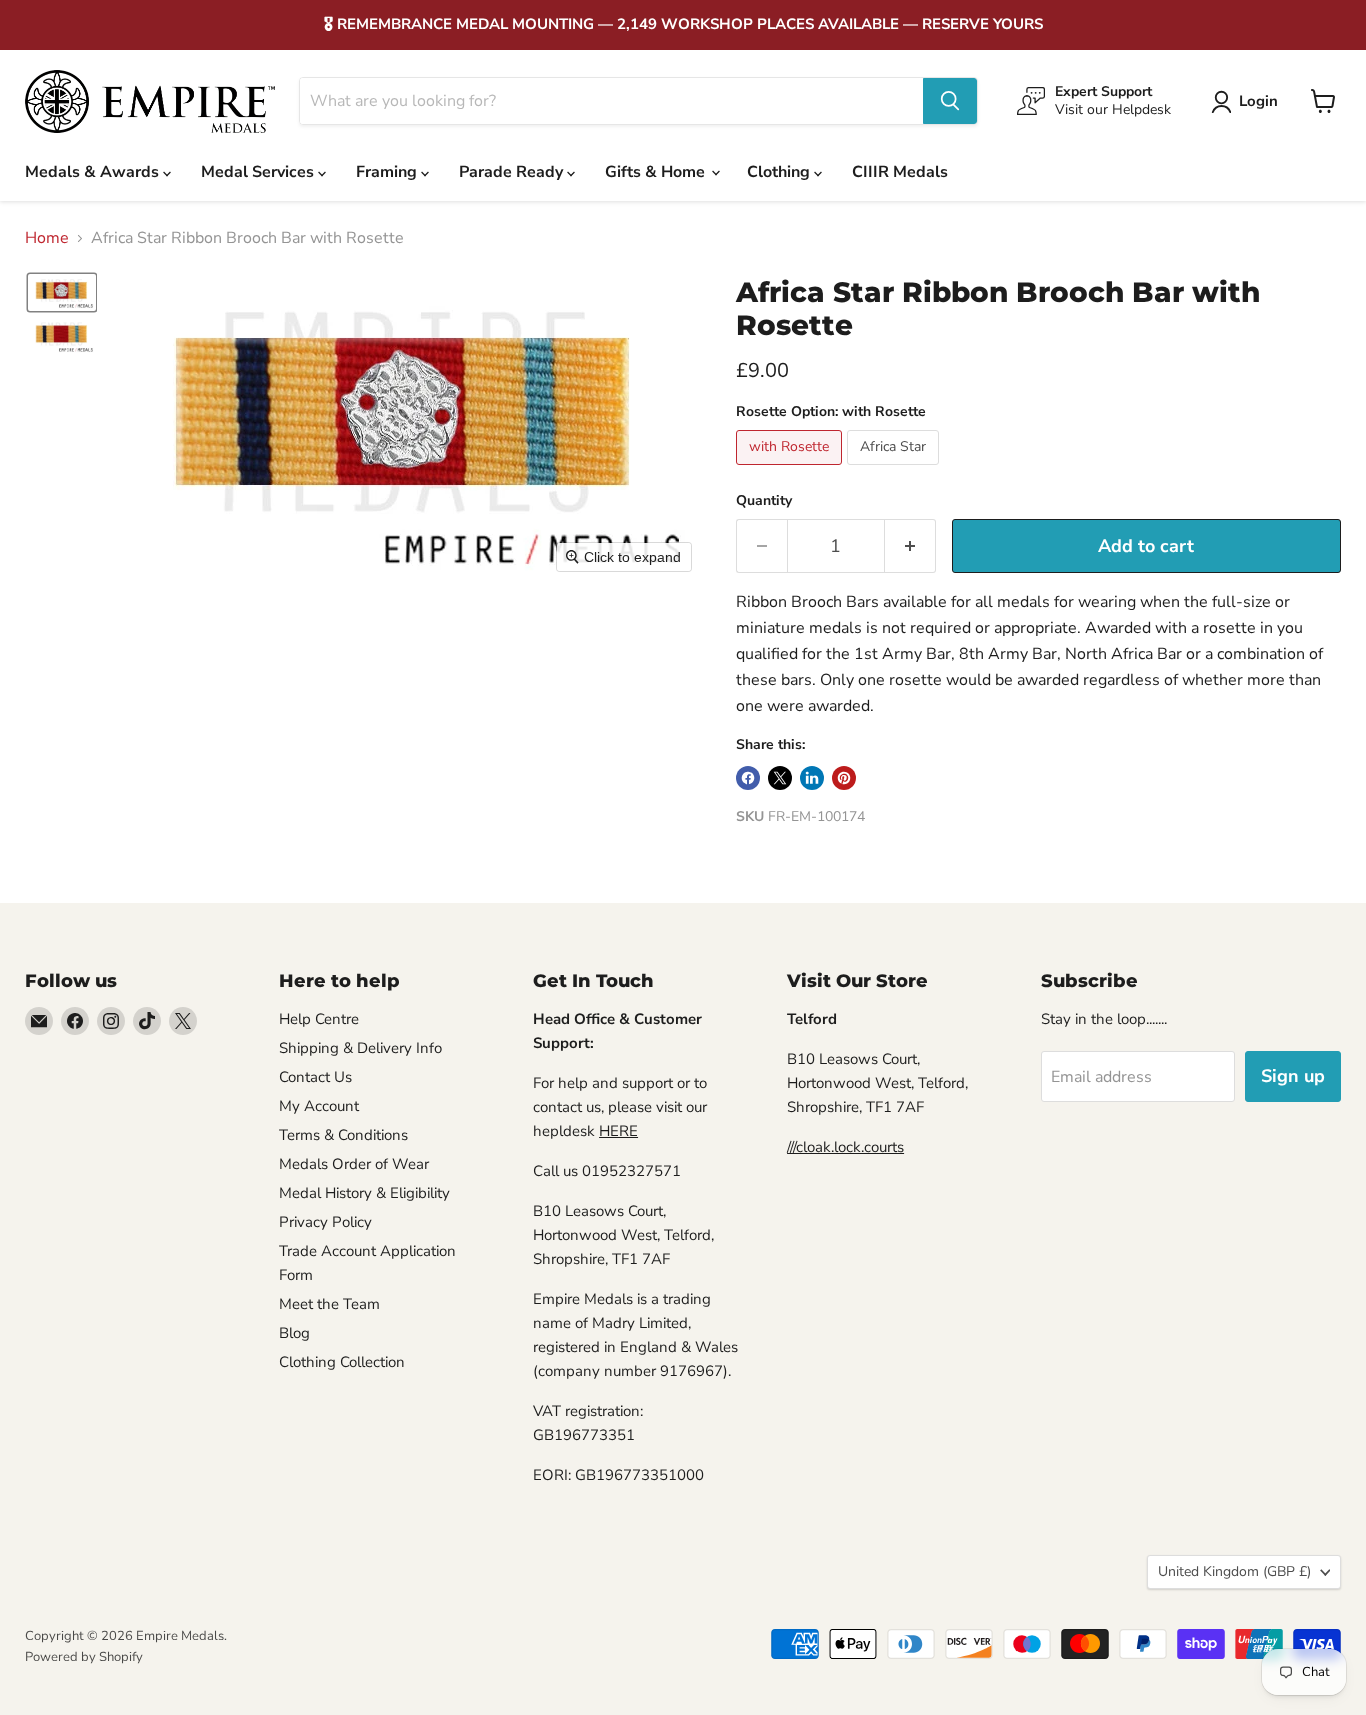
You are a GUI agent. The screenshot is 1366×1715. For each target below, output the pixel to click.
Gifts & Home (657, 172)
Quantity (764, 501)
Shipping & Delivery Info (360, 1048)
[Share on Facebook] (748, 778)
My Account (319, 1106)
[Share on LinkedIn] (812, 778)
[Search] (950, 101)
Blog (294, 1333)
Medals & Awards (94, 172)
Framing (388, 172)
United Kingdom (1234, 1571)
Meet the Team (329, 1304)
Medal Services (259, 172)
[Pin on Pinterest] (844, 778)
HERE (618, 1131)
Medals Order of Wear (354, 1164)
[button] (1248, 102)
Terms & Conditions (343, 1135)
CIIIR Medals (900, 172)
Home (47, 238)
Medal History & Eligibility (364, 1193)
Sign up (1293, 1076)
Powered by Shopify (84, 1657)
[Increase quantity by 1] (910, 546)
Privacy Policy (325, 1222)
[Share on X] (780, 778)
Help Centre (319, 1019)
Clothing (780, 172)
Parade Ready (513, 172)
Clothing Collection (342, 1362)
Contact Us (315, 1077)
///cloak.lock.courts (845, 1147)
